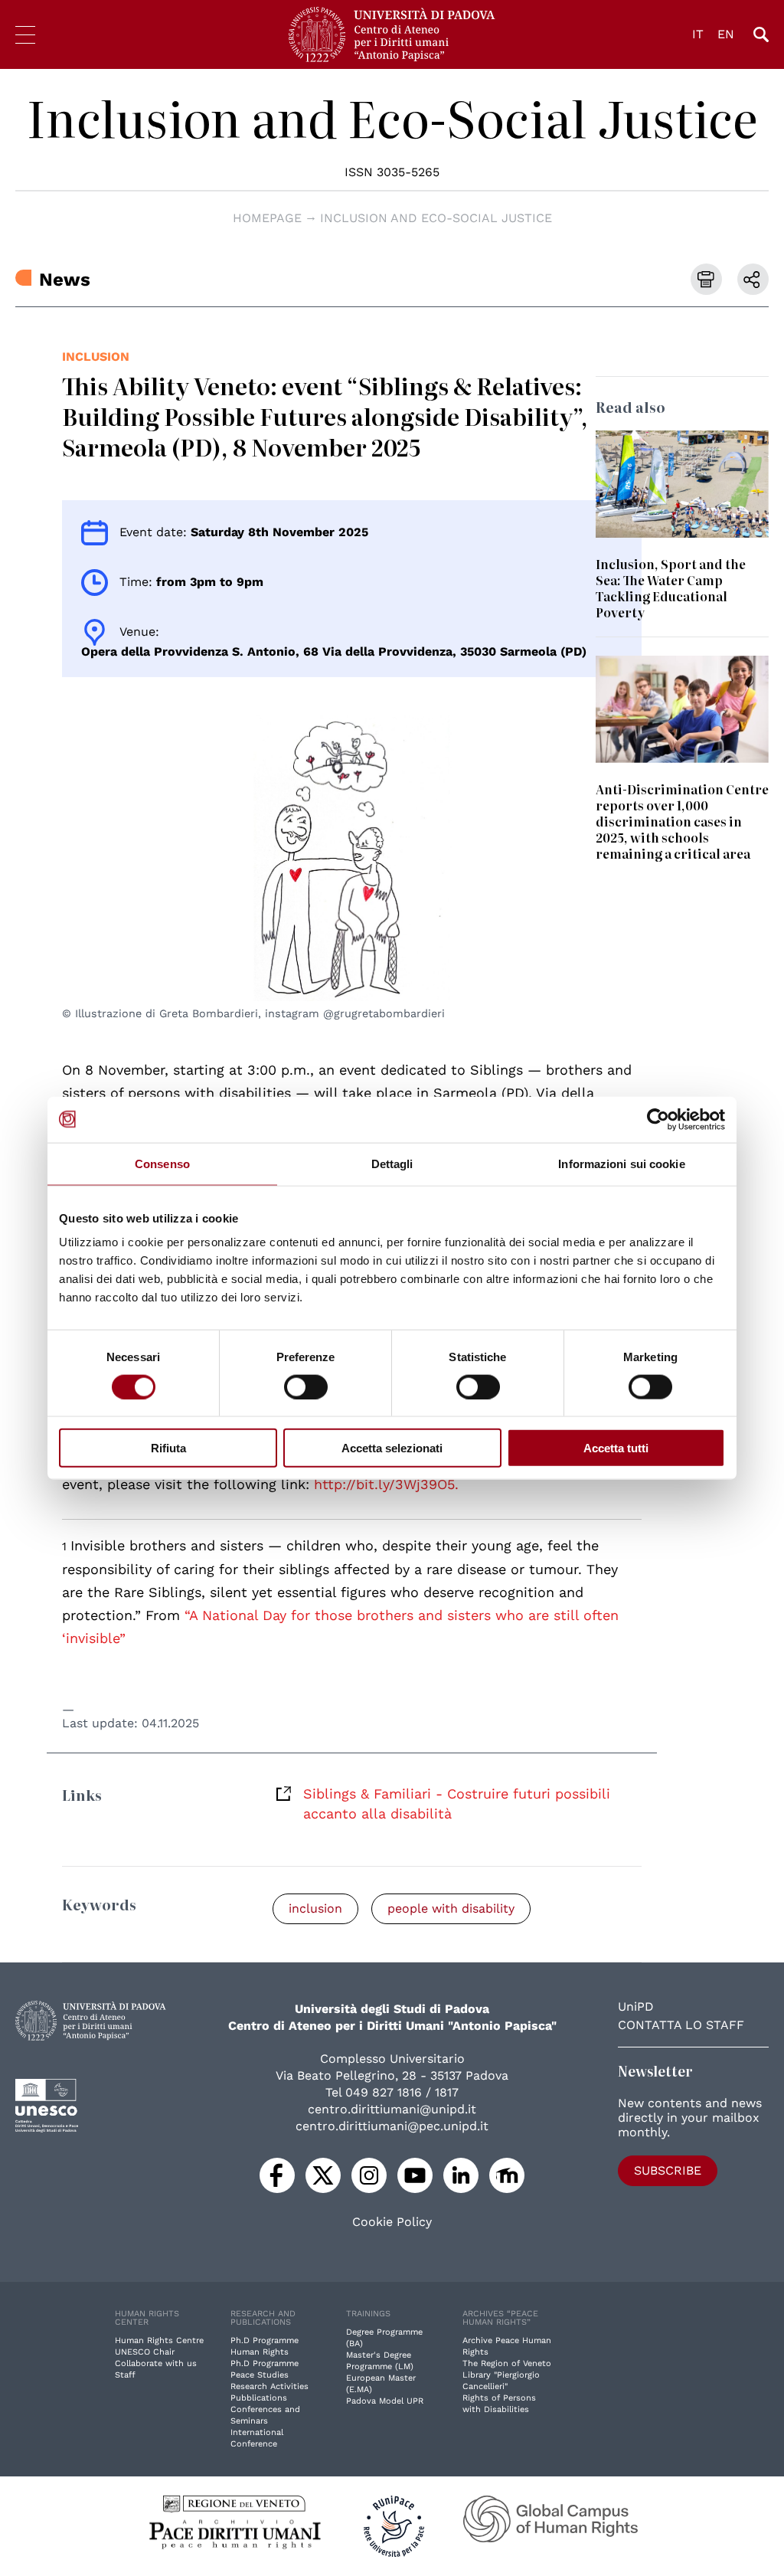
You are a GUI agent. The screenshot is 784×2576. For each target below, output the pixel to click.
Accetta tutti (616, 1448)
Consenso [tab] (162, 1163)
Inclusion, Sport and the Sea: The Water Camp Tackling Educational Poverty (671, 588)
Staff (125, 2375)
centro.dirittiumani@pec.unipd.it (392, 2126)
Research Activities (269, 2386)
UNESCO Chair (145, 2352)
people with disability (451, 1908)
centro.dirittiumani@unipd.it (392, 2109)
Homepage (267, 218)
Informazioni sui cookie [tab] (621, 1163)
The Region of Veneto (507, 2363)
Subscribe (668, 2170)
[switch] (306, 1386)
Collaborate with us (156, 2363)
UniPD (636, 2006)
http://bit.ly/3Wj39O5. (386, 1484)
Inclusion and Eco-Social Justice (392, 118)
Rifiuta (168, 1448)
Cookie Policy (392, 2222)
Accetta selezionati (392, 1448)
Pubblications (259, 2398)
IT (698, 34)
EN (726, 34)
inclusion (96, 357)
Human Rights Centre (159, 2340)
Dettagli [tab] (392, 1163)
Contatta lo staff (681, 2025)
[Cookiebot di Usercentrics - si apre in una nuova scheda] (658, 1119)
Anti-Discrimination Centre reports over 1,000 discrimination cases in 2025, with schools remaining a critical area (682, 821)
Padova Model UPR (385, 2401)
